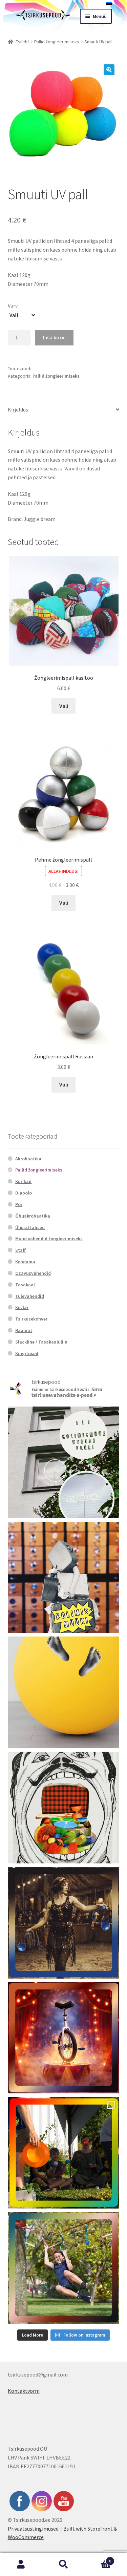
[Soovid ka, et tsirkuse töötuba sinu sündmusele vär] (64, 2153)
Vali (64, 706)
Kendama (25, 1262)
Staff (20, 1250)
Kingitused (27, 1353)
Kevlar (22, 1307)
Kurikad (23, 1181)
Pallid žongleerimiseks (57, 42)
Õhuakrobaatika (33, 1216)
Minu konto (21, 2564)
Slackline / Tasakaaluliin (41, 1342)
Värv (13, 305)
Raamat (24, 1330)
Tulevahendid (30, 1296)
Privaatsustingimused (33, 2529)
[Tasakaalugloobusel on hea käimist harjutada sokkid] (64, 1692)
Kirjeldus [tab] (18, 409)
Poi (19, 1204)
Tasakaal (25, 1285)
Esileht (22, 42)
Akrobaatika (28, 1159)
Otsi (63, 2564)
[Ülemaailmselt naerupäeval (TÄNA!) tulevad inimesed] (64, 1808)
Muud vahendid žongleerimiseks (49, 1239)
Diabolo (24, 1193)
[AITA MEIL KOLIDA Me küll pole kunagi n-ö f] (64, 1578)
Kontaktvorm (24, 2391)
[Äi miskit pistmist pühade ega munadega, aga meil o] (64, 1923)
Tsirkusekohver (31, 1319)
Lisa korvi (54, 337)
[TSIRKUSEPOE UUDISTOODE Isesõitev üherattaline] (64, 2038)
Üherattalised (30, 1227)
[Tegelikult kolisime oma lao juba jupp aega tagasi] (64, 1462)
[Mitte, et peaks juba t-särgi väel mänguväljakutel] (64, 2268)
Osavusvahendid (33, 1273)
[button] (109, 70)
